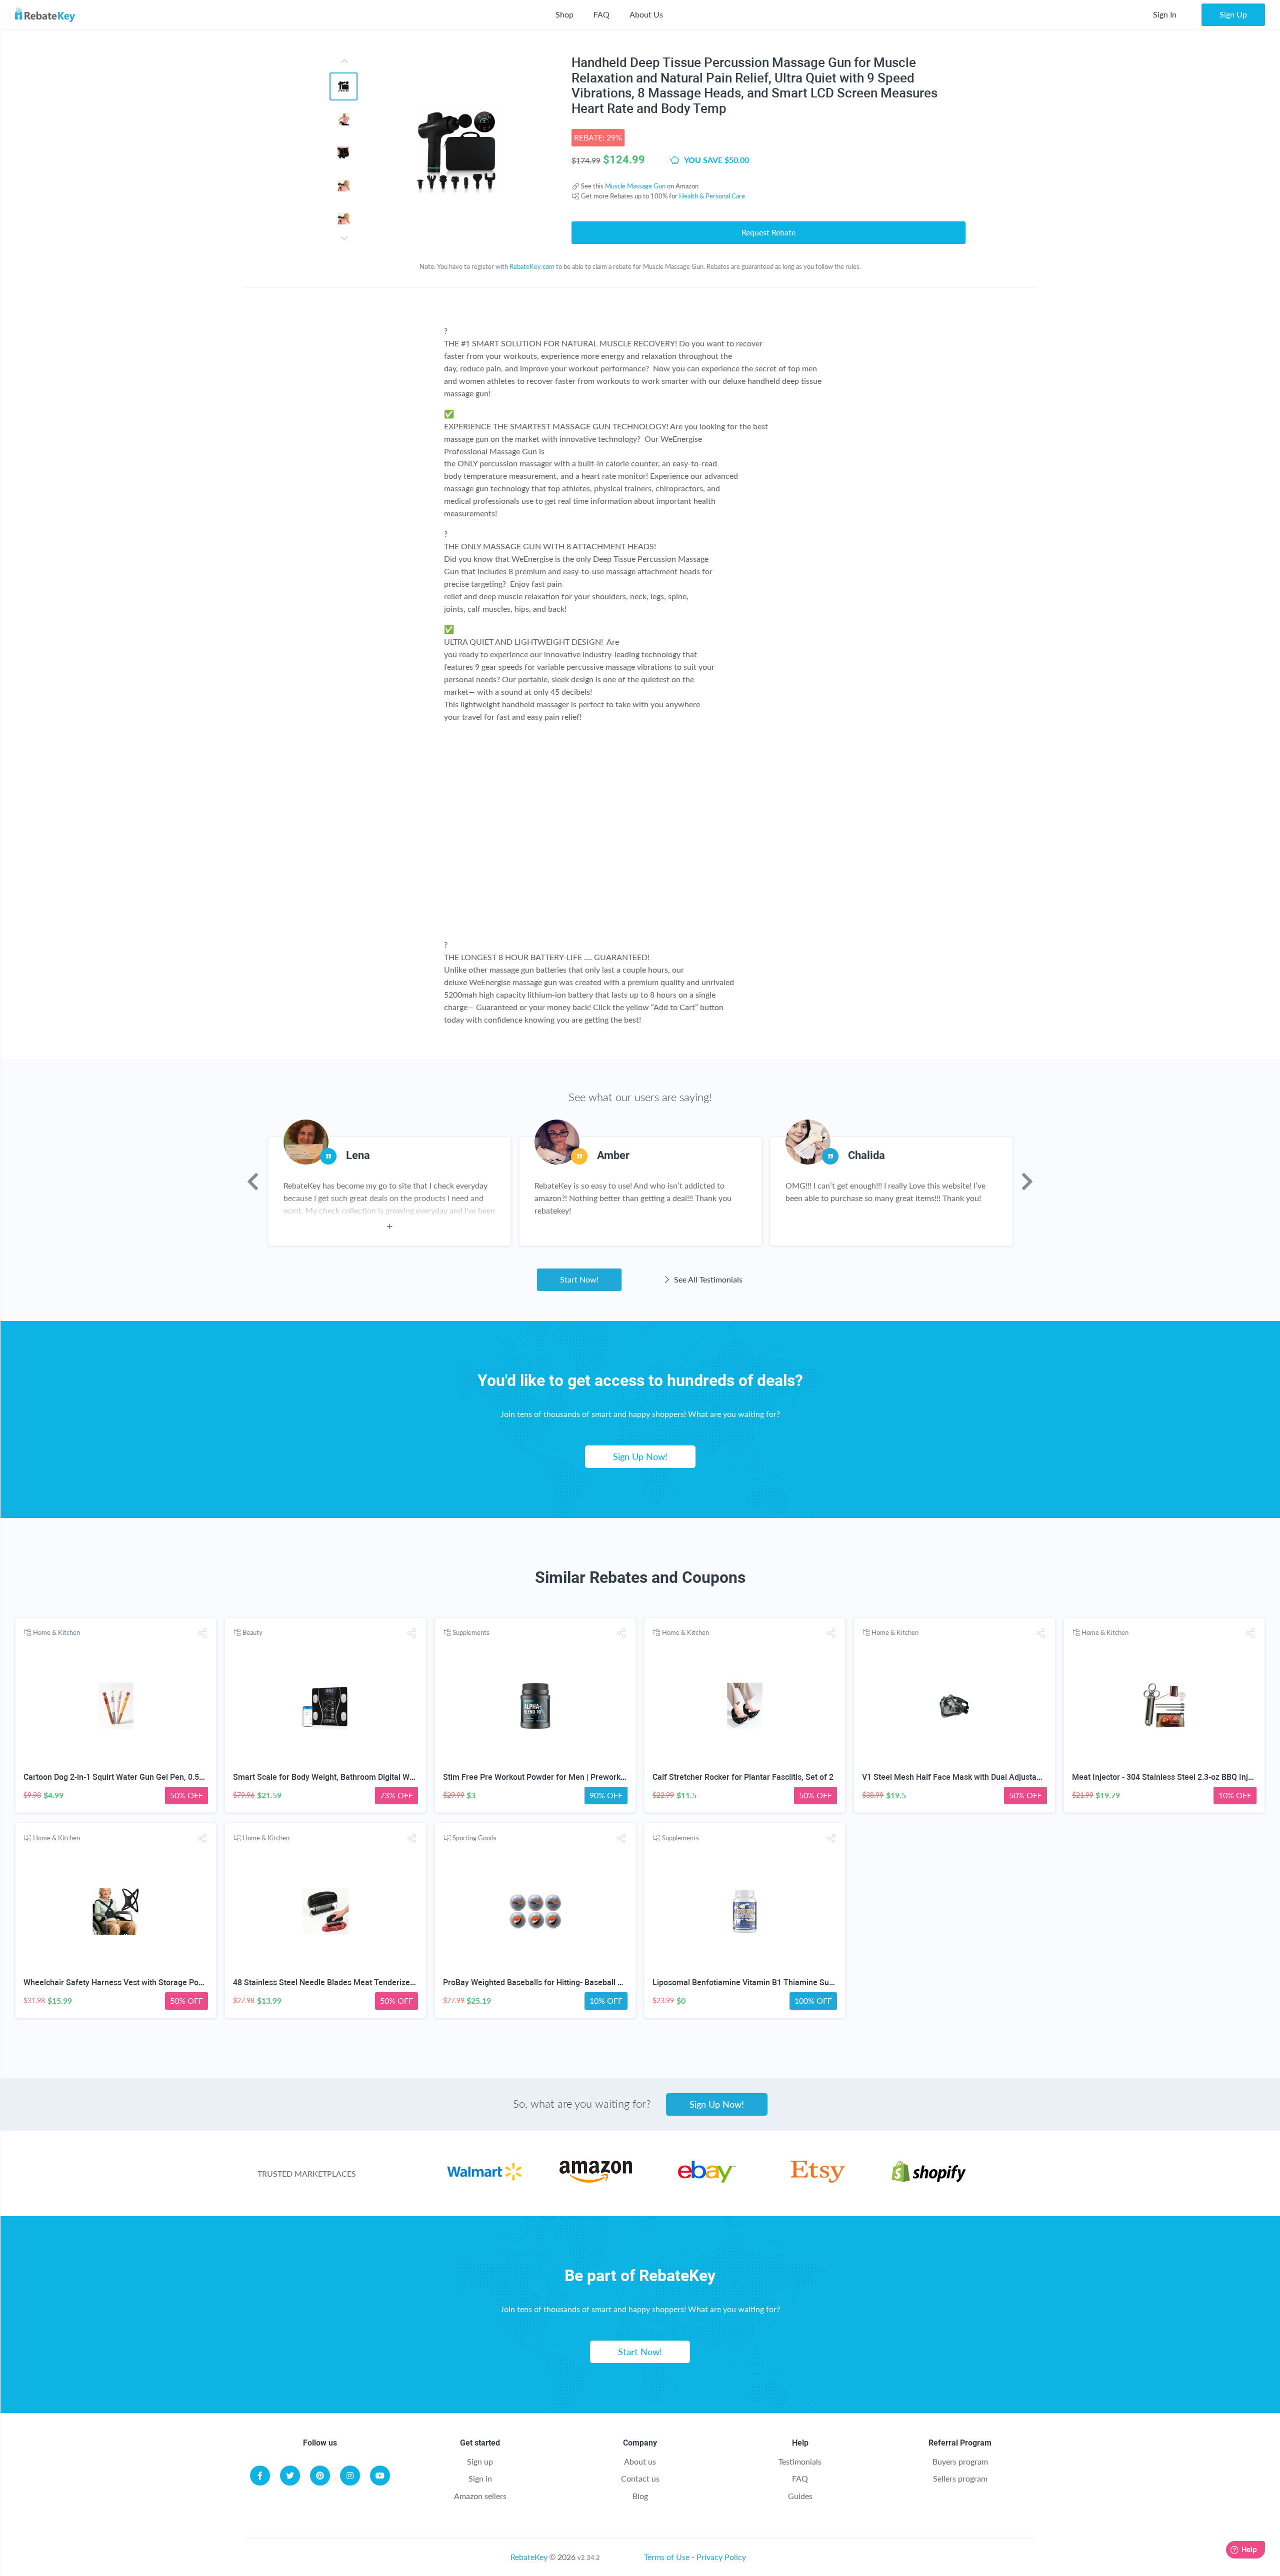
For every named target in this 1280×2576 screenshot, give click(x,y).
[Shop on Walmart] (484, 2179)
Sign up (480, 2461)
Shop (564, 14)
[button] (202, 1633)
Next (1027, 1182)
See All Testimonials (707, 1279)
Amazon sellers (480, 2496)
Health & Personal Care (712, 196)
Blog (640, 2496)
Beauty (252, 1632)
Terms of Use (667, 2557)
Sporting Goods (474, 1838)
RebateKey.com (532, 266)
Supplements (471, 1632)
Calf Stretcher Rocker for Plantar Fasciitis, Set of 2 (743, 1777)
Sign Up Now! (640, 1456)
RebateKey (529, 2557)
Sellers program (960, 2478)
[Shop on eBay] (707, 2179)
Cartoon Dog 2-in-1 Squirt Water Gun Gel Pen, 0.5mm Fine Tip (134, 1777)
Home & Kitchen (56, 1632)
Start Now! (579, 1279)
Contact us (640, 2478)
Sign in (480, 2478)
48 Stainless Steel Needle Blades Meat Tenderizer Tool (332, 1982)
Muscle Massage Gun (635, 186)
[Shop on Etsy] (818, 2179)
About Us (646, 14)
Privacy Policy (721, 2557)
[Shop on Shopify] (929, 2179)
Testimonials (800, 2461)
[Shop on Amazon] (596, 2179)
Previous (253, 1182)
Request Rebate (768, 232)
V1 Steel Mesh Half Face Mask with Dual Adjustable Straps (967, 1777)
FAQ (601, 14)
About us (640, 2461)
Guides (800, 2496)
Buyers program (960, 2461)
